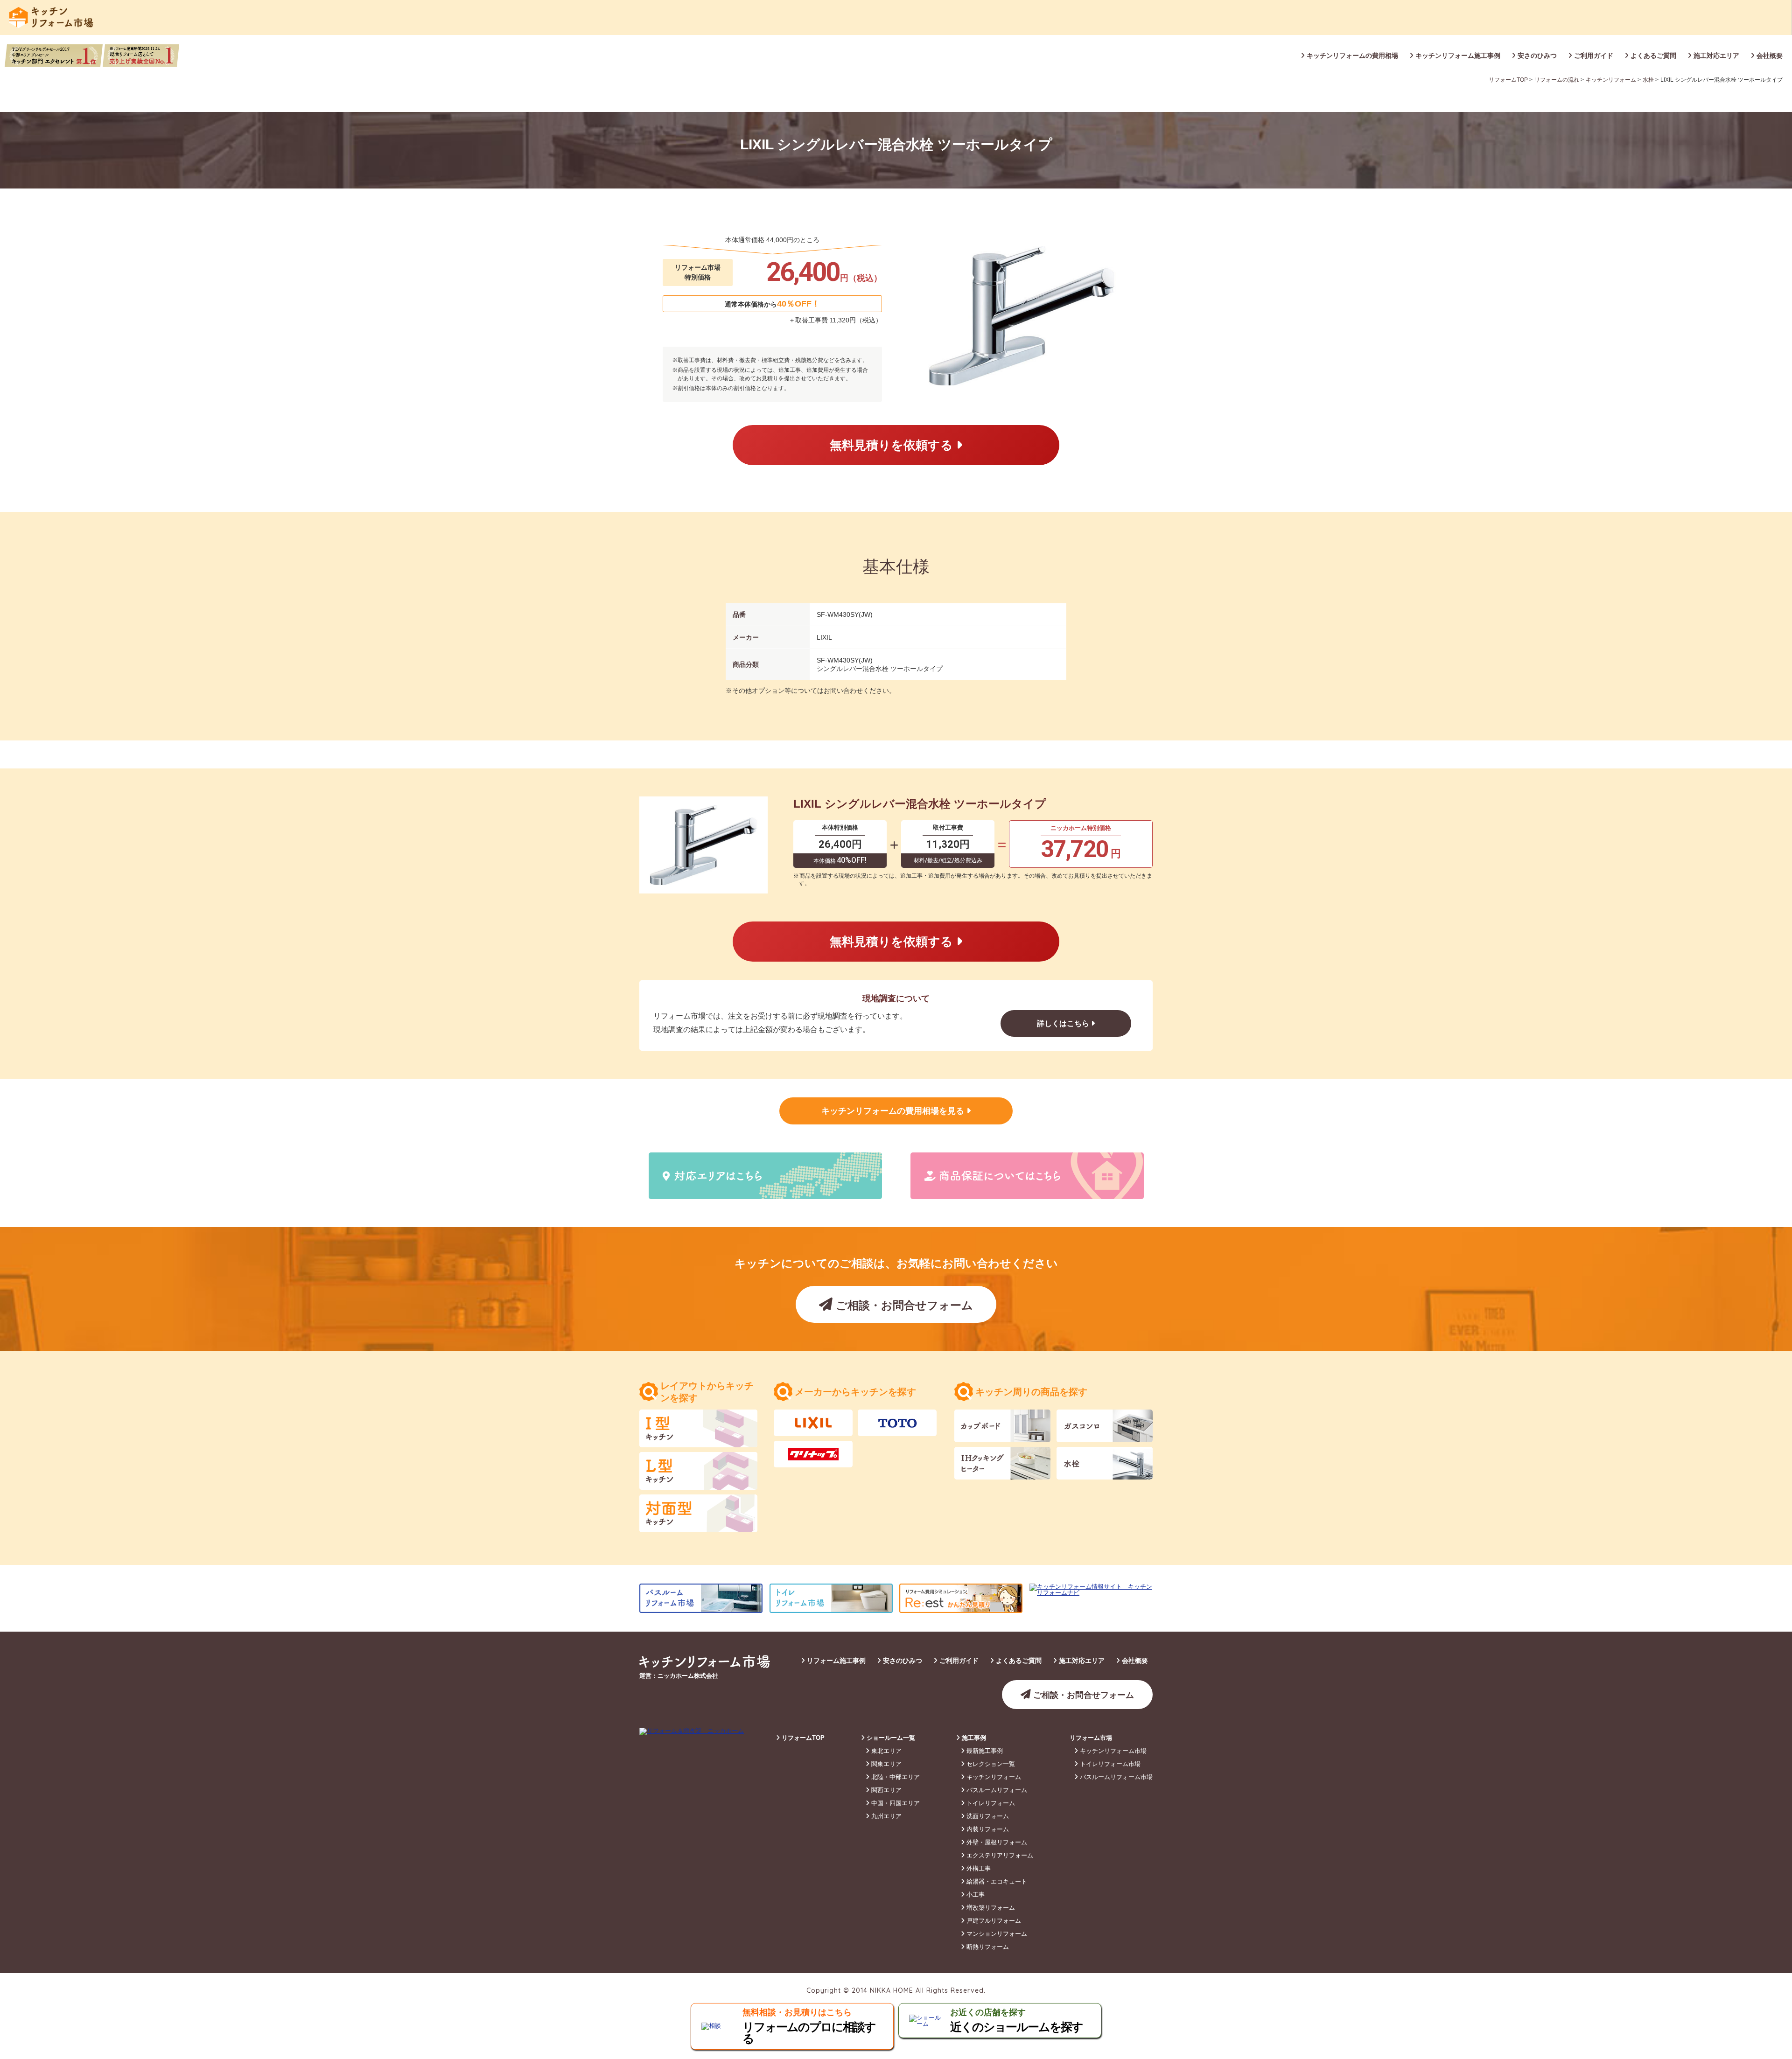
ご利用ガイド (1593, 56)
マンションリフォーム (996, 1934)
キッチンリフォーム (993, 1777)
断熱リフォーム (987, 1947)
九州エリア (885, 1816)
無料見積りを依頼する (893, 445)
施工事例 (973, 1738)
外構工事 (978, 1868)
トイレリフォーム (990, 1803)
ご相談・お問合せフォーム (903, 1305)
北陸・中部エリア (895, 1777)
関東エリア (885, 1764)
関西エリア (885, 1790)
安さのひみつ (1536, 56)
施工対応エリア (1715, 56)
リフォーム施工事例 (835, 1661)
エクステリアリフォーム (999, 1855)
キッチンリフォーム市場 (1112, 1751)
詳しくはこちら (1064, 1023)
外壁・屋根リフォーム (996, 1842)
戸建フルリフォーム (993, 1921)
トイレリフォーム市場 (1109, 1764)
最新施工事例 (984, 1751)
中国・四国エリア (895, 1803)
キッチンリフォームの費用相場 (1351, 56)
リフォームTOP (802, 1738)
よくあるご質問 (1652, 56)
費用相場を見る (894, 1111)
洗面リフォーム (987, 1816)
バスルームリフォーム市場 (1115, 1777)
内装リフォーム (987, 1829)
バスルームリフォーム (996, 1790)
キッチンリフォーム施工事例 (1457, 56)
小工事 (975, 1895)
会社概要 (1769, 56)
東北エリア (885, 1751)
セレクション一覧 (990, 1764)
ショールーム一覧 (890, 1738)
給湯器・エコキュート (996, 1881)
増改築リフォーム (990, 1908)
